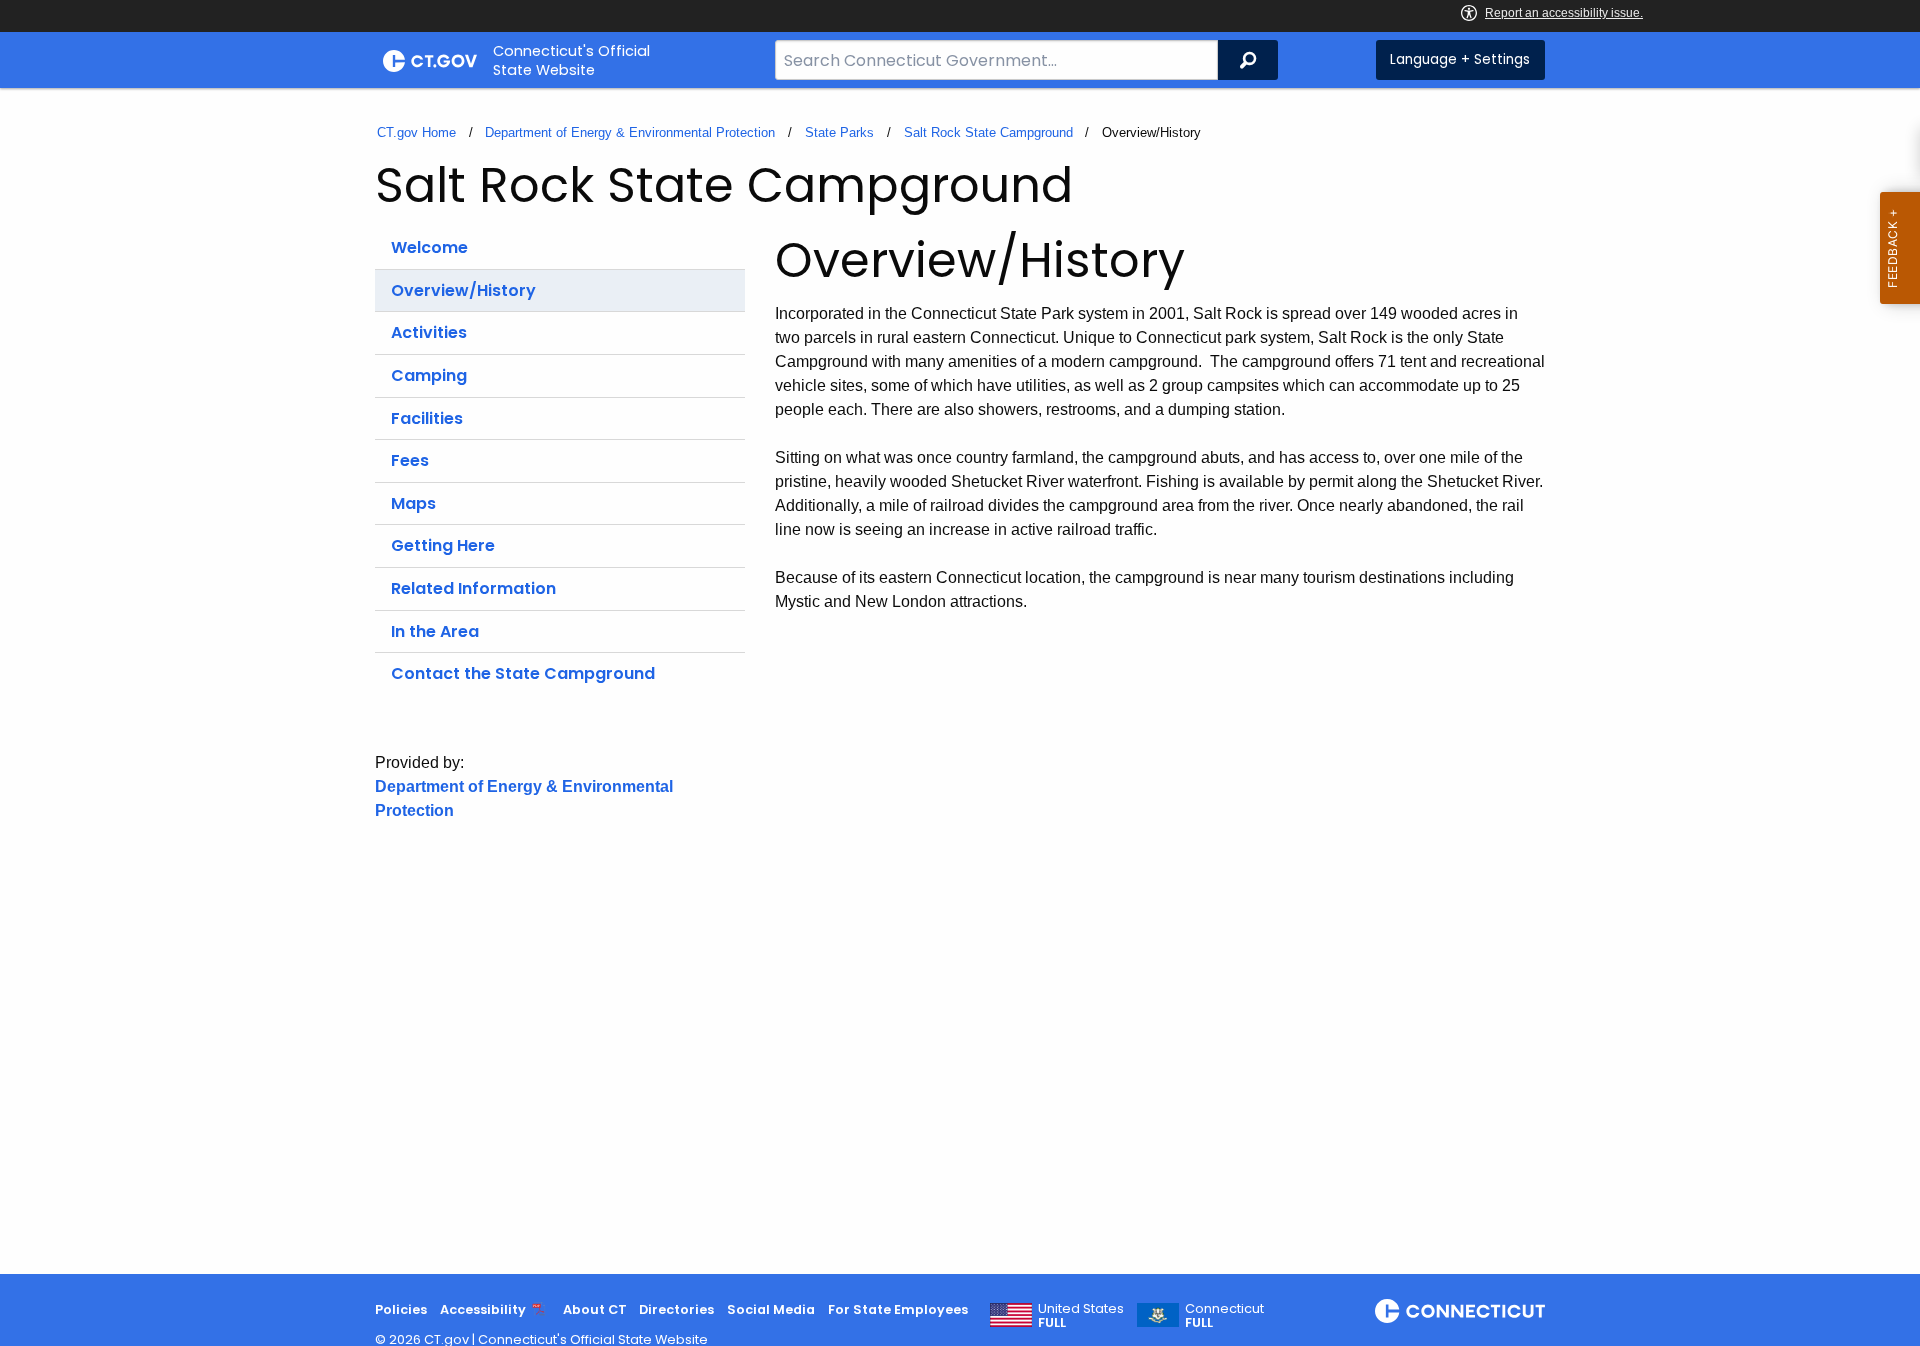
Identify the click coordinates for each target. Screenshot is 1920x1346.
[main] (960, 681)
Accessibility (483, 1309)
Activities (429, 332)
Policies (401, 1309)
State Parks (839, 132)
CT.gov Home (416, 132)
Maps (413, 503)
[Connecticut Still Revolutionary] (1460, 1311)
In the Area (435, 631)
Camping (429, 375)
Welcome (429, 247)
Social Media (771, 1309)
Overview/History (463, 290)
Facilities (427, 418)
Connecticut (1224, 1316)
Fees (410, 460)
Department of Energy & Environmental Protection (630, 132)
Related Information (473, 588)
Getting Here (443, 545)
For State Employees (898, 1309)
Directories (676, 1309)
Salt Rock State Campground (988, 132)
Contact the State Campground (523, 673)
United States (1081, 1316)
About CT (595, 1309)
